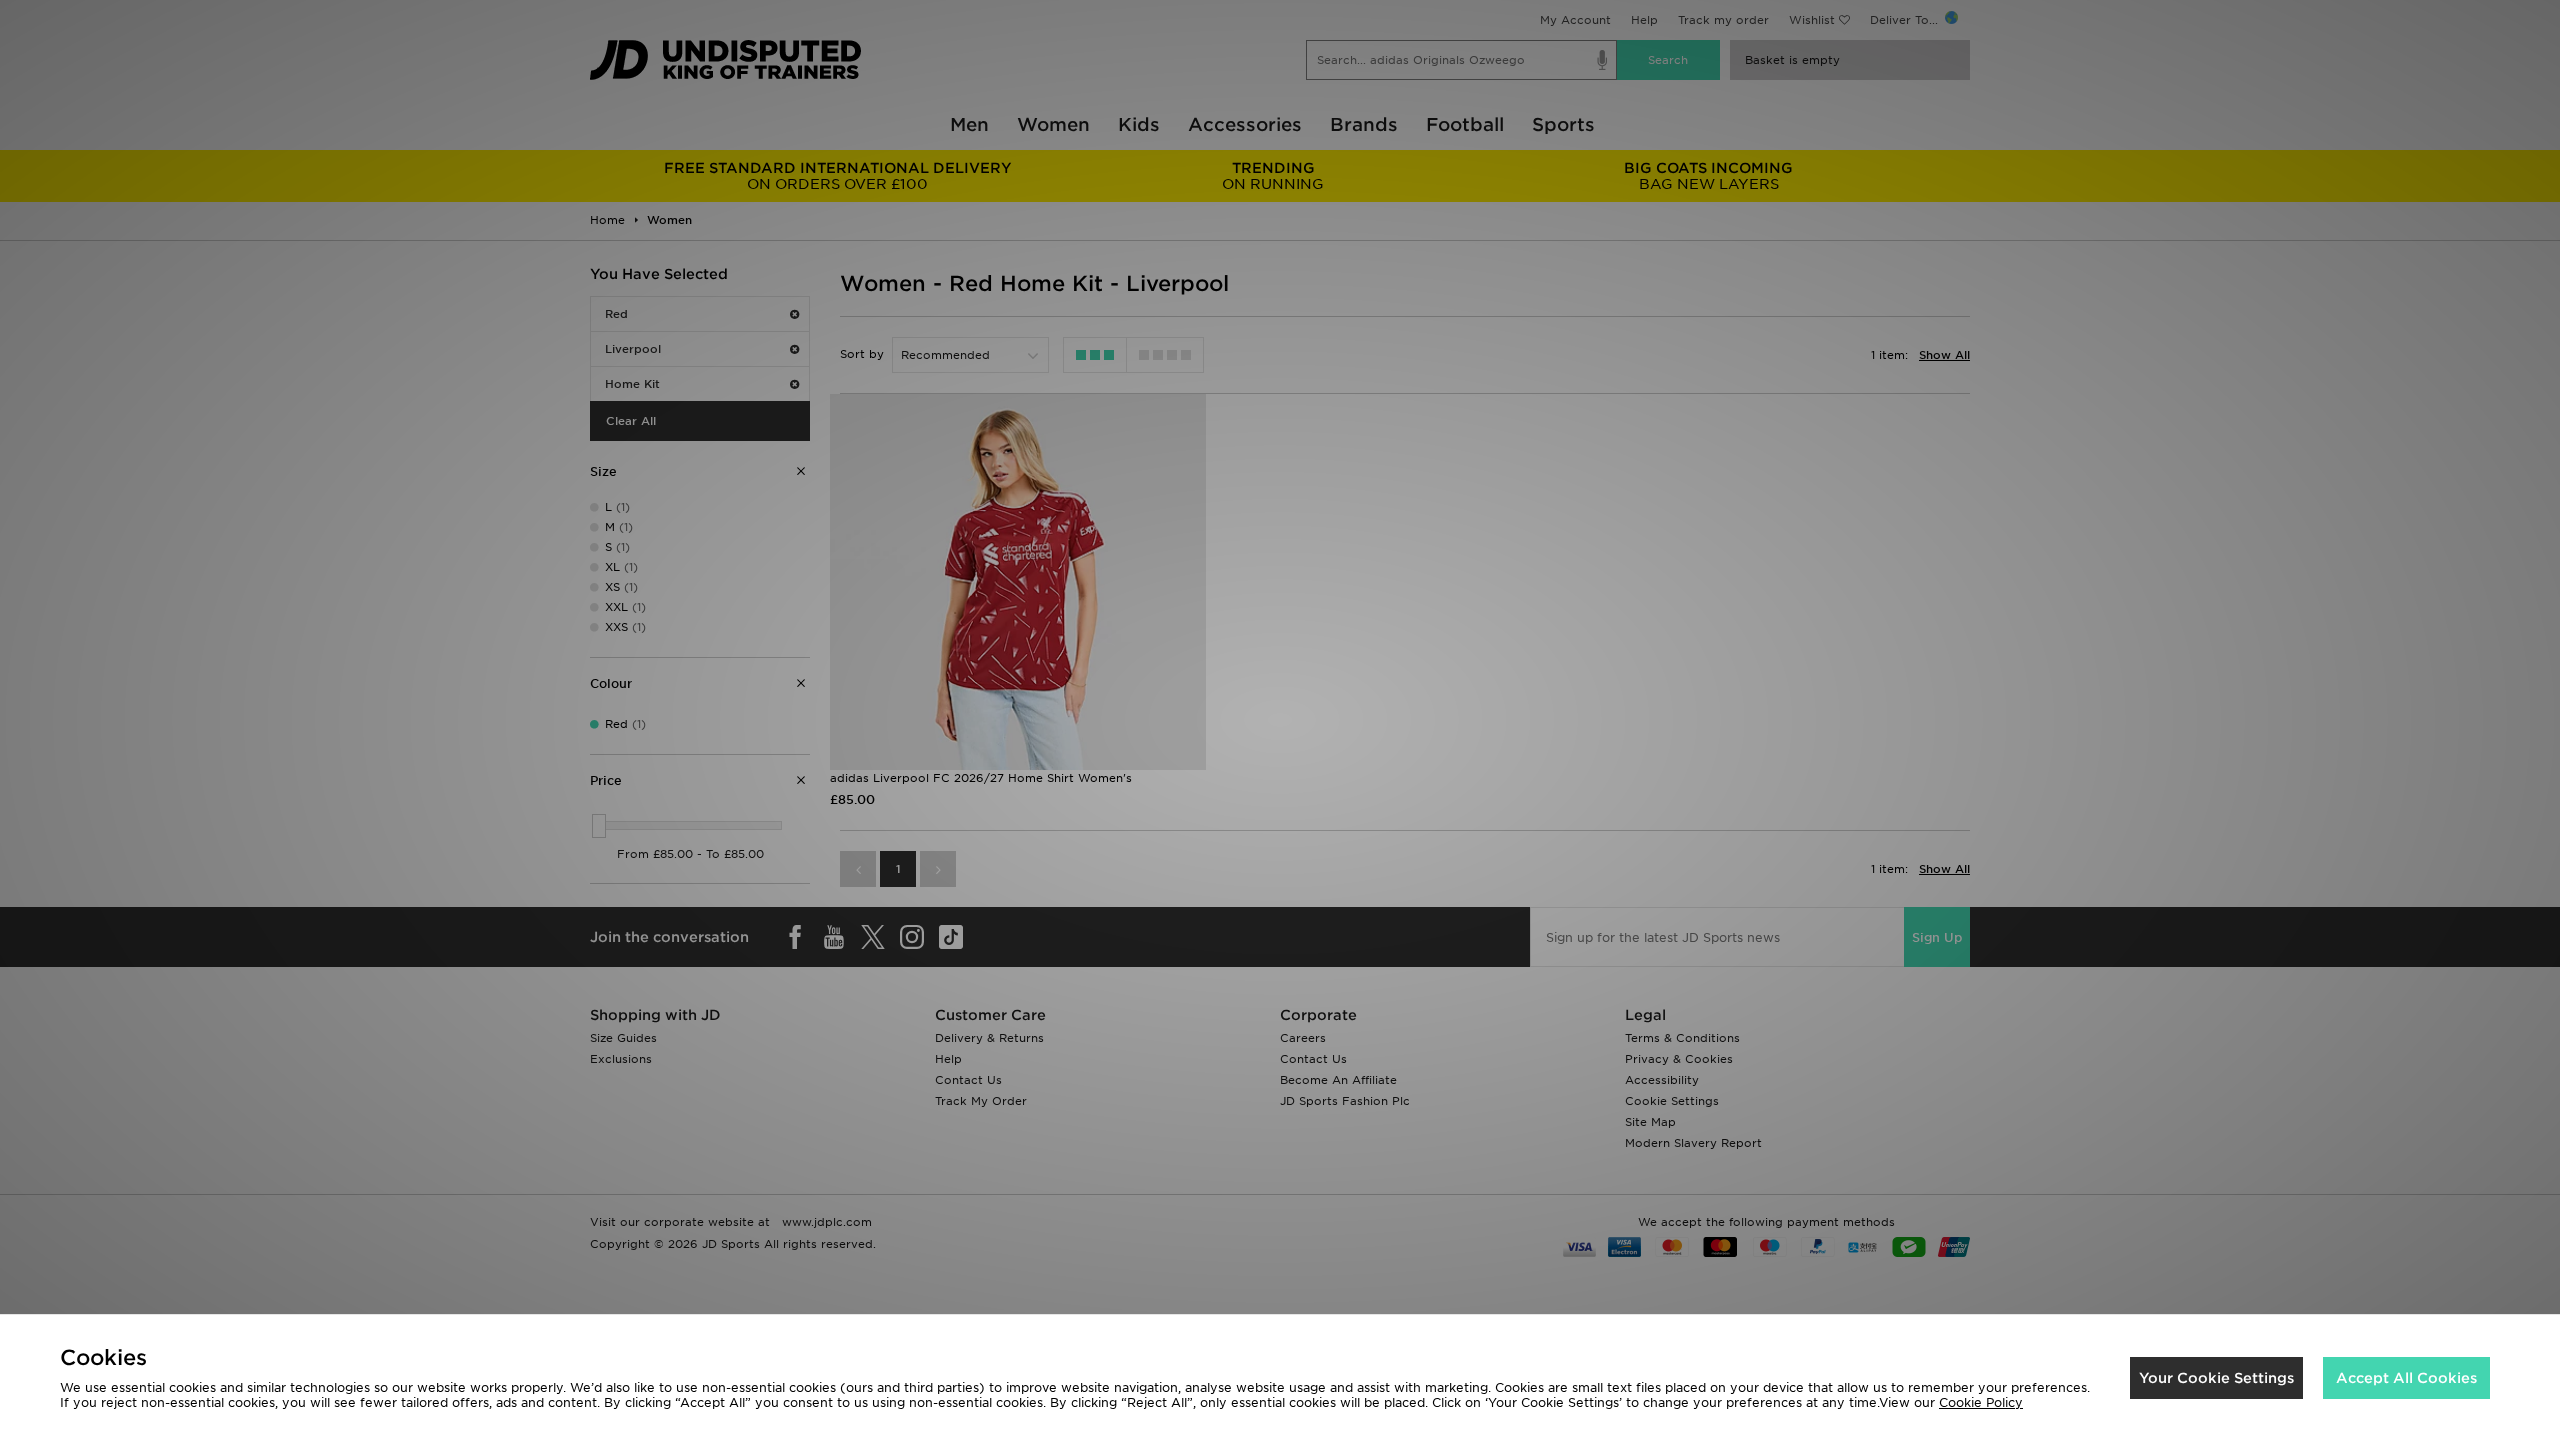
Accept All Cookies (2406, 1378)
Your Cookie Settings (2216, 1378)
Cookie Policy (1981, 1402)
